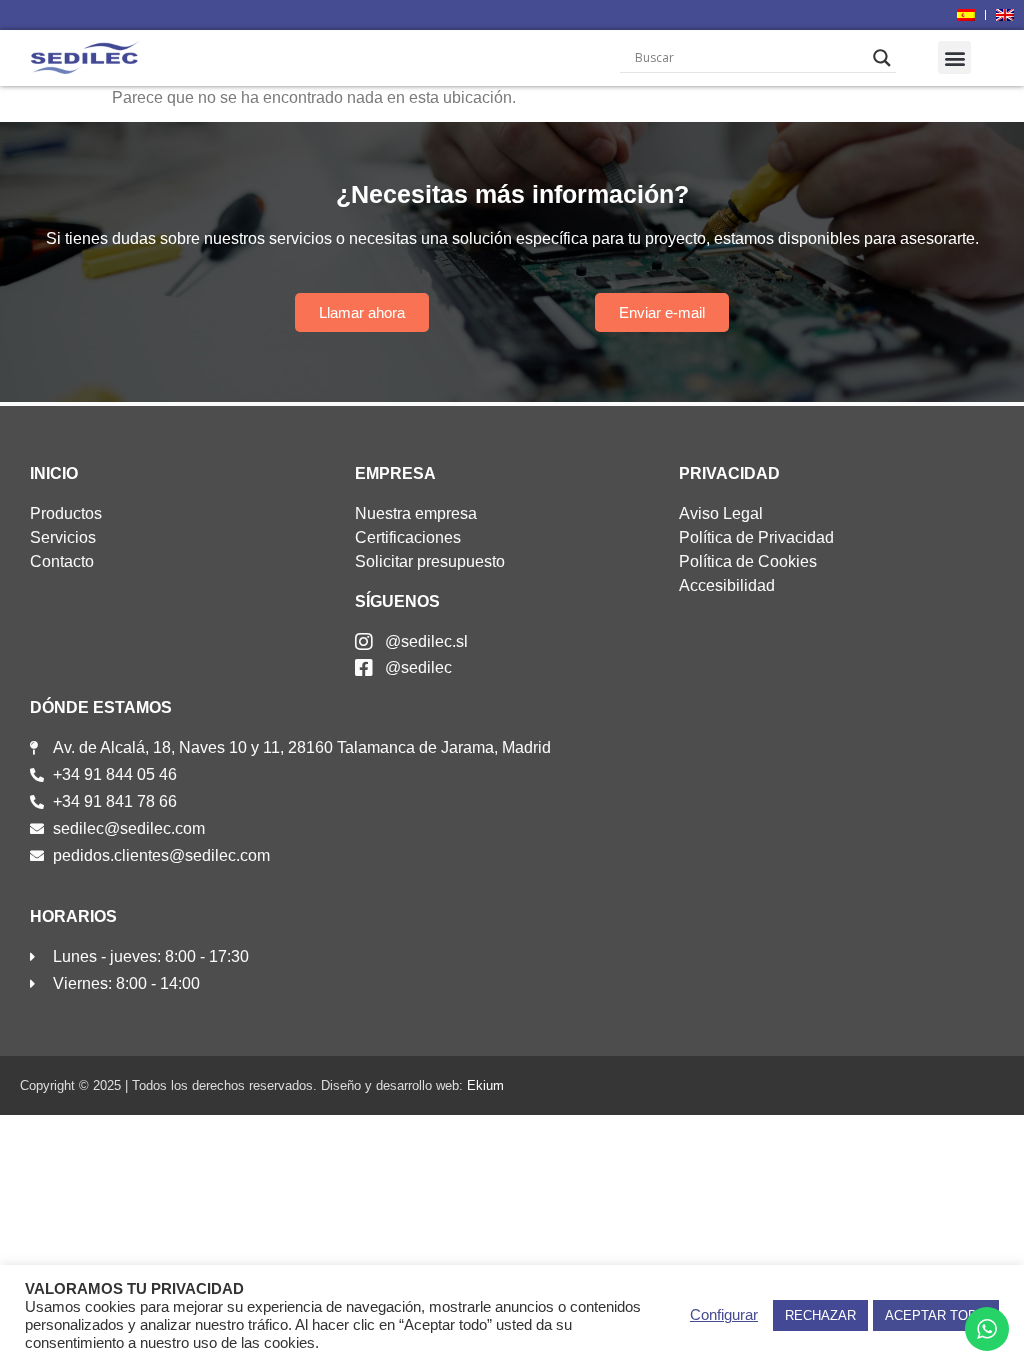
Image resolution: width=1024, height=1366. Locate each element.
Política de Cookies (748, 561)
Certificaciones (408, 537)
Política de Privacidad (756, 537)
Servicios (63, 537)
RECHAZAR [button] (820, 1315)
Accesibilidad (727, 585)
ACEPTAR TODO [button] (936, 1315)
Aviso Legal (721, 513)
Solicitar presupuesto (430, 561)
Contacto (62, 561)
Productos (66, 513)
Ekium (485, 1085)
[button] (954, 57)
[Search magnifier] (882, 58)
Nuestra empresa (416, 513)
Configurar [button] (724, 1315)
